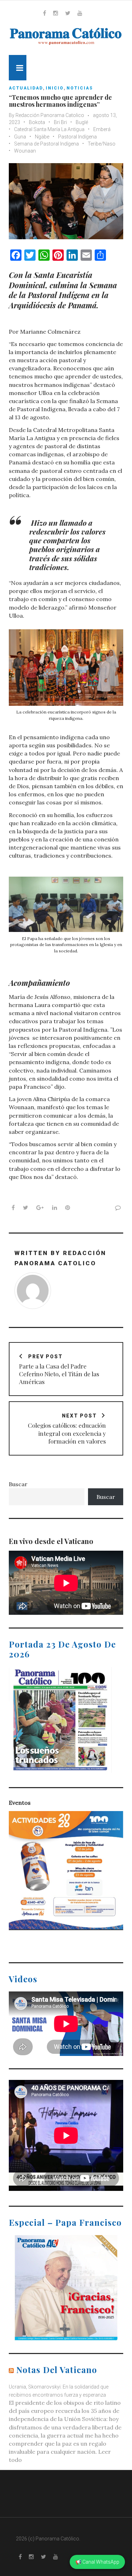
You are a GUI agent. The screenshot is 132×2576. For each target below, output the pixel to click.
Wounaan (25, 151)
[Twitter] (68, 13)
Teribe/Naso (102, 144)
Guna (20, 137)
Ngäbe (42, 137)
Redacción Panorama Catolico (50, 115)
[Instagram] (56, 13)
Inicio (55, 88)
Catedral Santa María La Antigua (49, 129)
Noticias (80, 88)
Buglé (82, 122)
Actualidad (26, 88)
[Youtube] (80, 13)
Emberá (102, 129)
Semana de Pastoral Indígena (46, 144)
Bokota (37, 122)
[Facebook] (45, 13)
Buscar (18, 1484)
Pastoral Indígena (77, 137)
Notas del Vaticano (57, 2370)
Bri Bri (60, 122)
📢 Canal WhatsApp (97, 2562)
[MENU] (18, 68)
